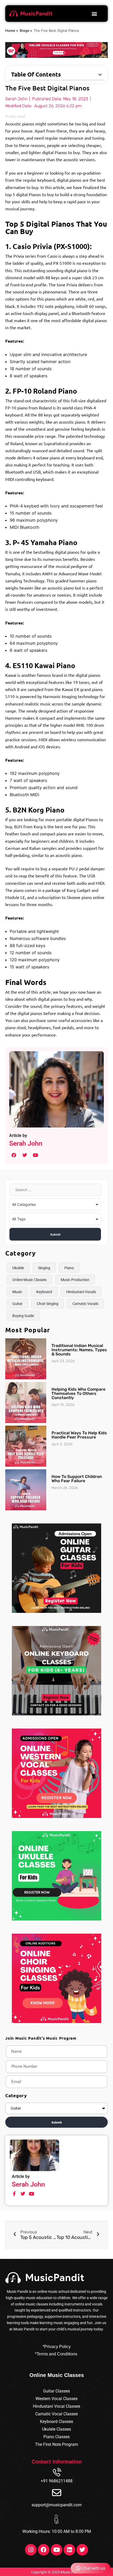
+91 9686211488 (57, 2481)
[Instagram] (31, 2550)
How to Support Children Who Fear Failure (77, 1479)
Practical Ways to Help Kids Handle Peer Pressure (79, 1435)
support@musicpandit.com (57, 2505)
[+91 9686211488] (57, 2473)
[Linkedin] (69, 2550)
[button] (94, 14)
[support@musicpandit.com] (57, 2493)
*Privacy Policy (57, 2347)
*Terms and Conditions (56, 2354)
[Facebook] (44, 2550)
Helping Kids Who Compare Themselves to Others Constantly (78, 1393)
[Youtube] (56, 2550)
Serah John (26, 1143)
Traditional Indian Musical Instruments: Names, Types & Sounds (79, 1350)
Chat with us (94, 2568)
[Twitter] (82, 2550)
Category (16, 2095)
